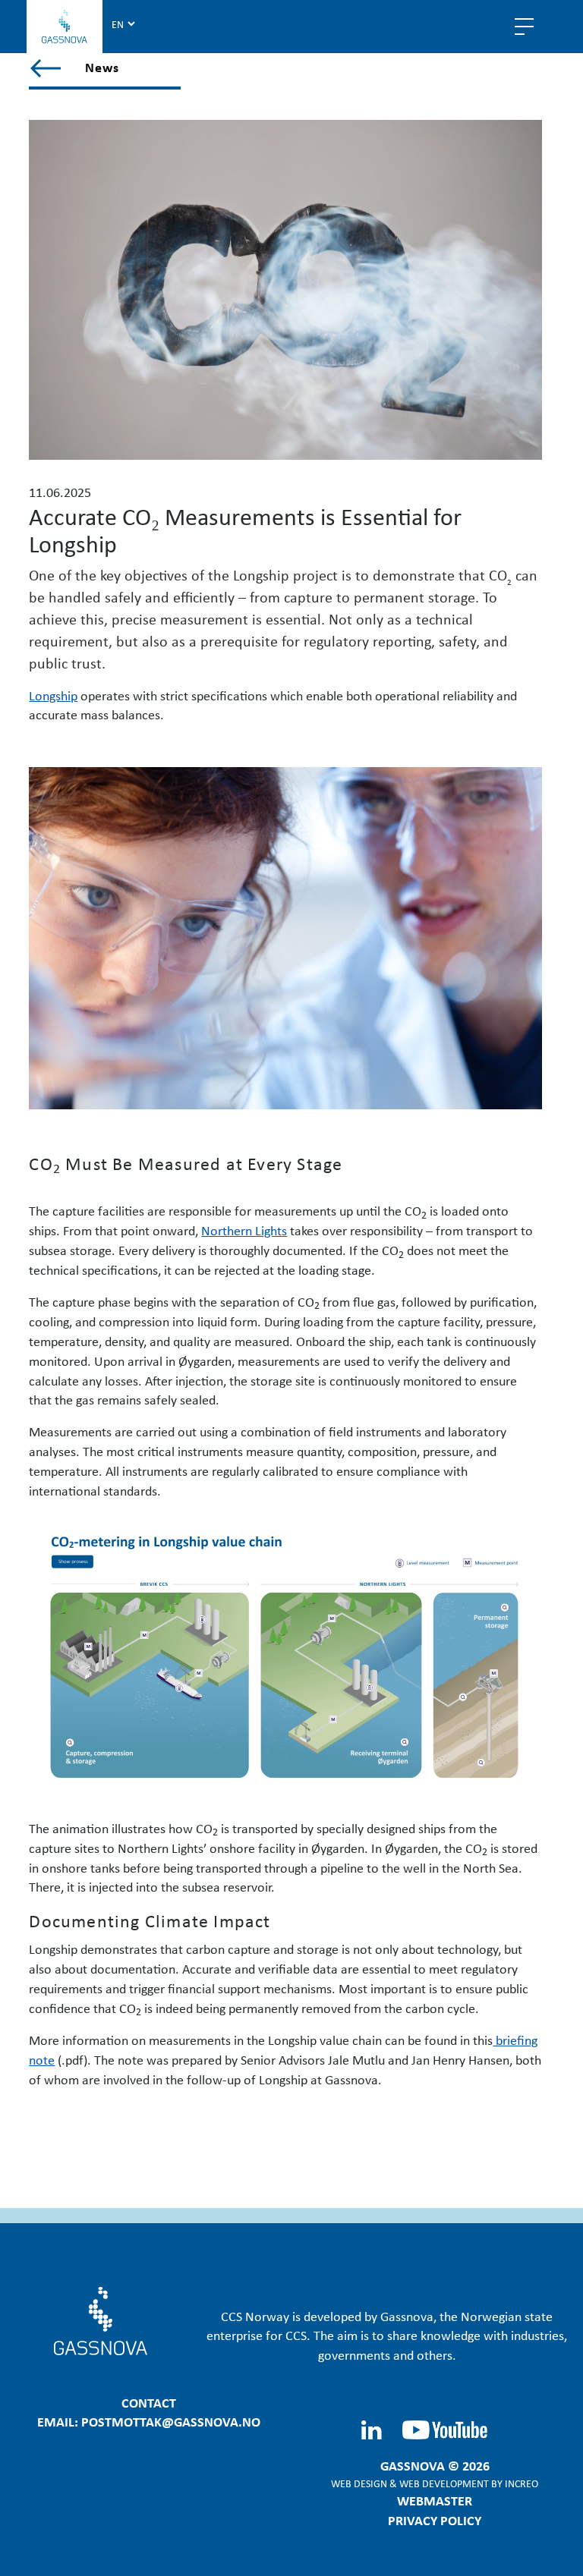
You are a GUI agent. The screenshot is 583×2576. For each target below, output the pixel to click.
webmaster (435, 2500)
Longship (53, 695)
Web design (359, 2483)
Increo (522, 2483)
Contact (149, 2402)
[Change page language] (123, 24)
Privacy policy (435, 2520)
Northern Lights (244, 1230)
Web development (444, 2483)
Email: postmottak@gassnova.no (149, 2421)
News (102, 67)
